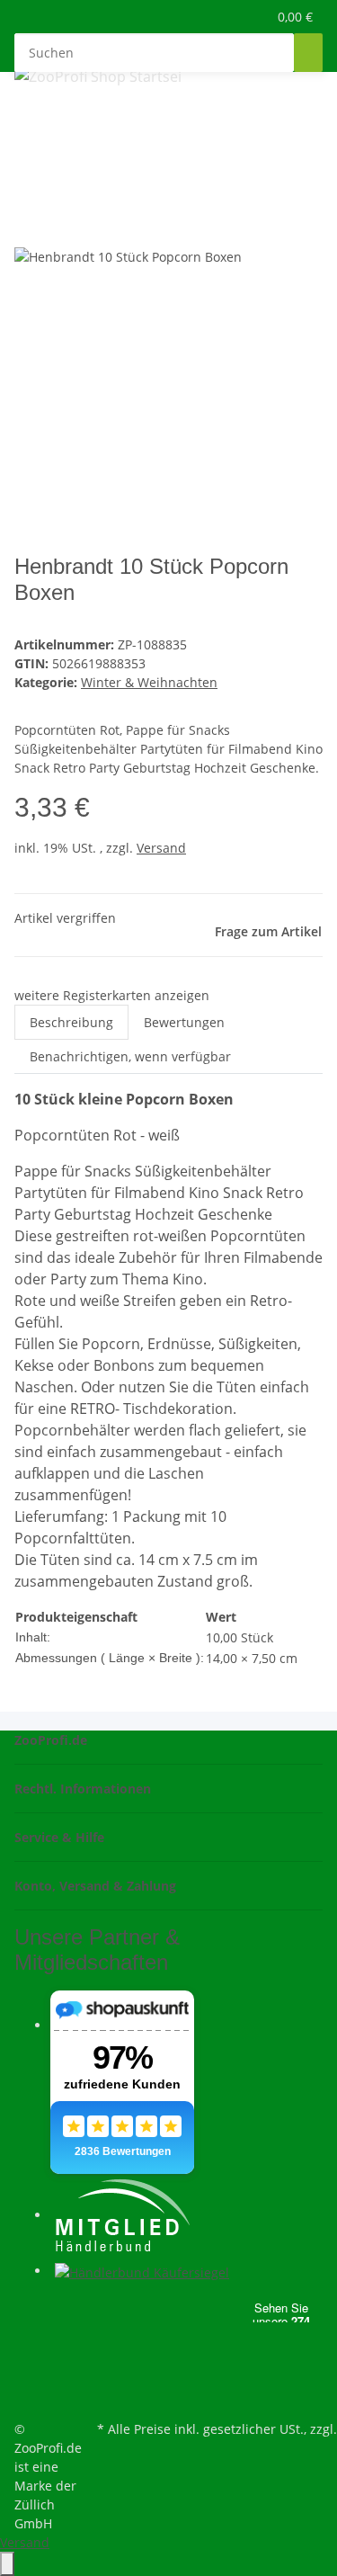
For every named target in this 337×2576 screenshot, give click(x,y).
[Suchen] (308, 53)
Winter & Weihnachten (149, 682)
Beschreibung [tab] (71, 1022)
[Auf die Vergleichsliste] (29, 226)
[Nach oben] (7, 2564)
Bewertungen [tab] (184, 1022)
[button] (234, 17)
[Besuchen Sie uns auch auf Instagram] (29, 2354)
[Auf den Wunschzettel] (61, 226)
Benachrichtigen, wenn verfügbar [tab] (130, 1056)
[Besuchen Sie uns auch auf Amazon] (29, 2375)
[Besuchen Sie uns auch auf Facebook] (29, 2312)
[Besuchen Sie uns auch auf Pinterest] (29, 2332)
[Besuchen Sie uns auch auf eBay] (29, 2395)
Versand (161, 848)
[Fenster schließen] (29, 188)
